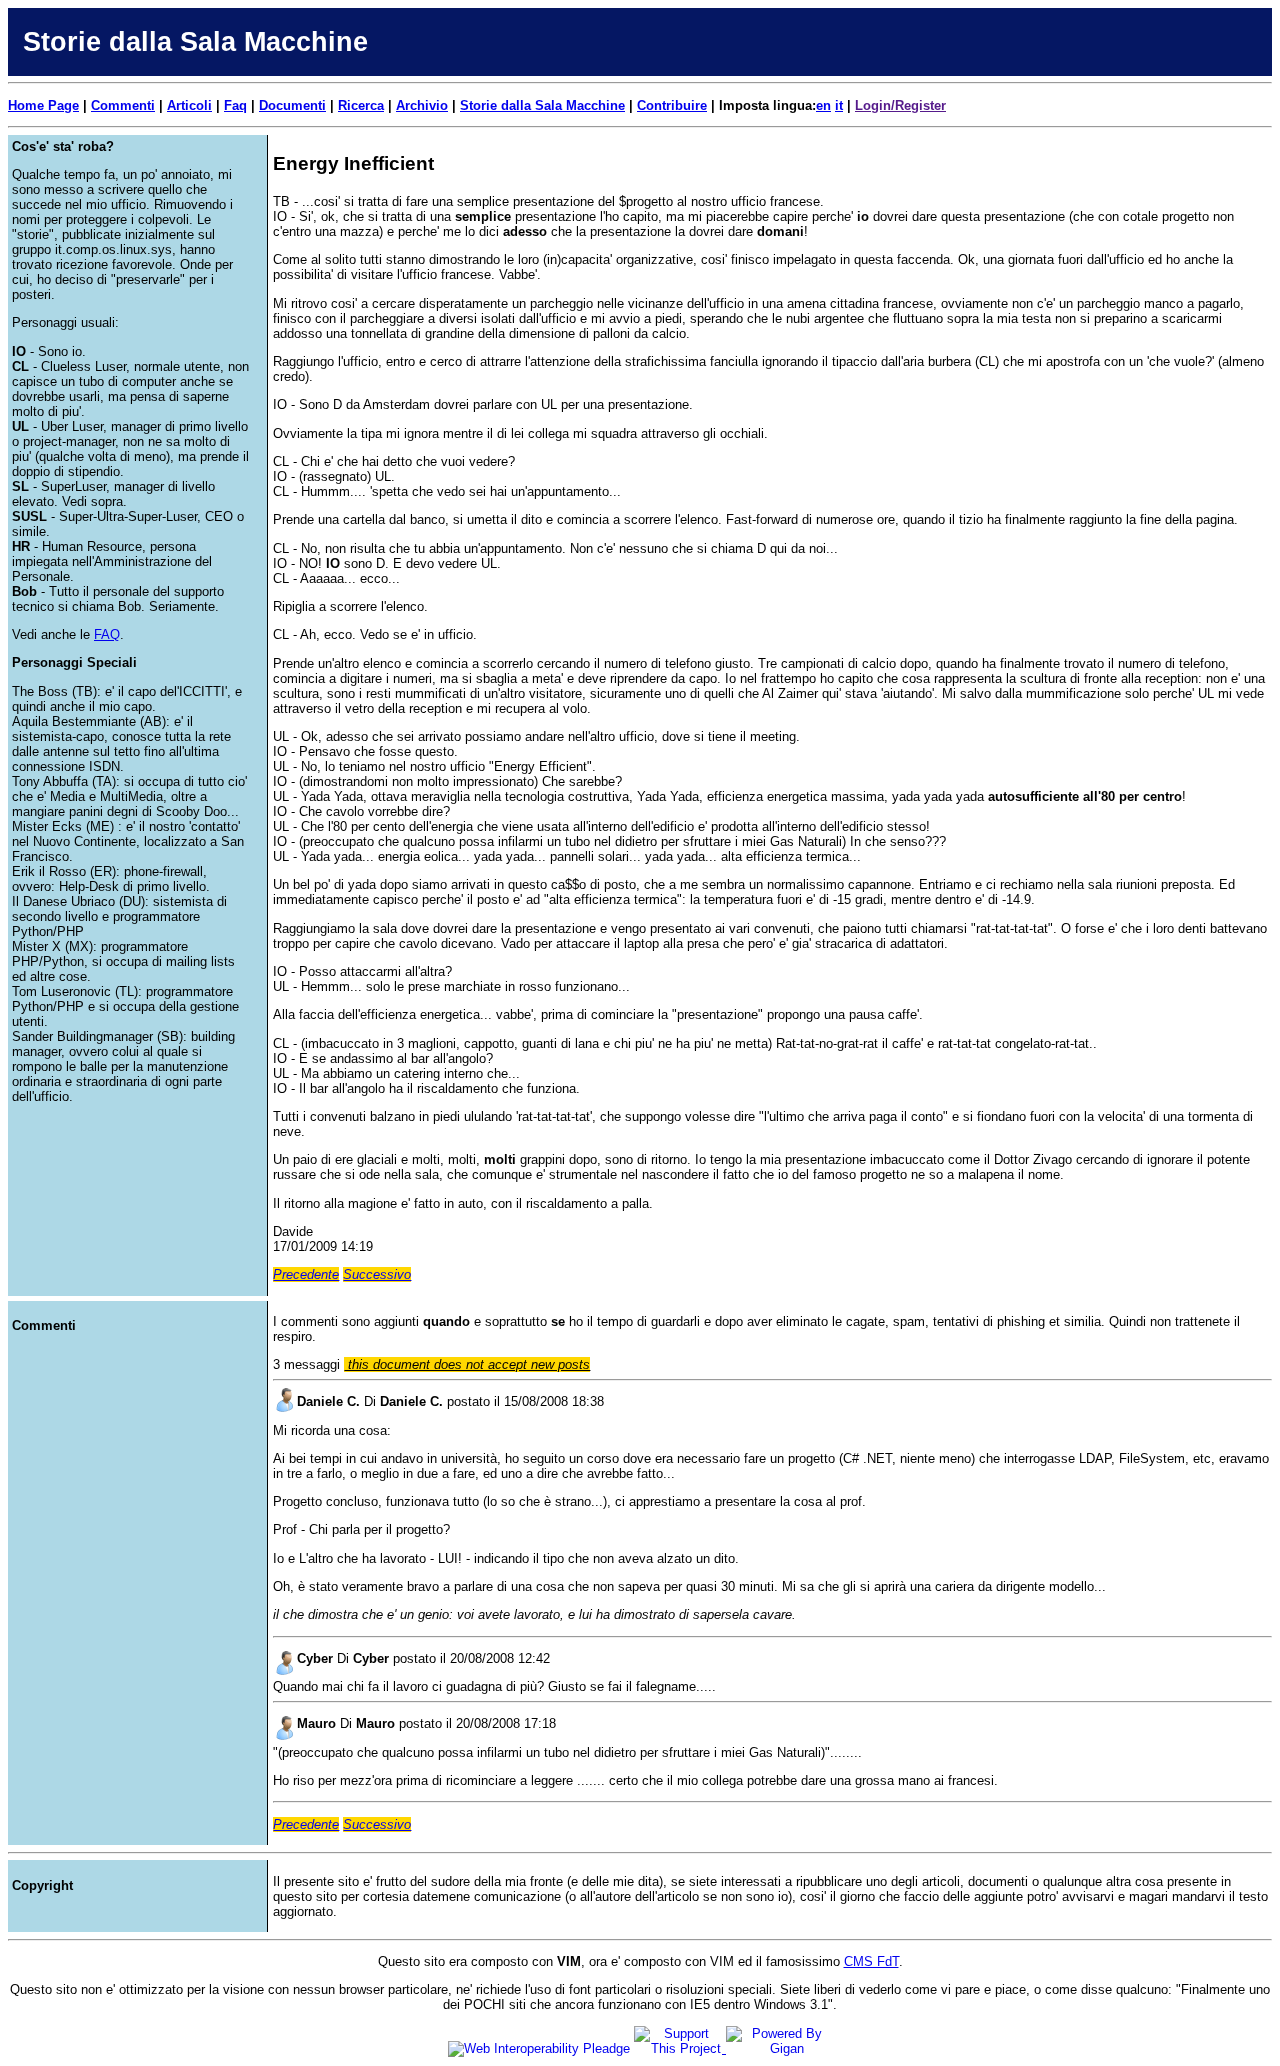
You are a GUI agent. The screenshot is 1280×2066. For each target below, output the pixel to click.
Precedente (306, 1274)
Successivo (377, 1274)
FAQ (107, 634)
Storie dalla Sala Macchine (542, 105)
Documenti (292, 105)
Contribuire (672, 105)
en (823, 105)
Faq (235, 105)
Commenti (123, 105)
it (839, 105)
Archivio (422, 105)
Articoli (189, 105)
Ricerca (361, 105)
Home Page (43, 105)
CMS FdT (871, 1961)
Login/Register (900, 105)
